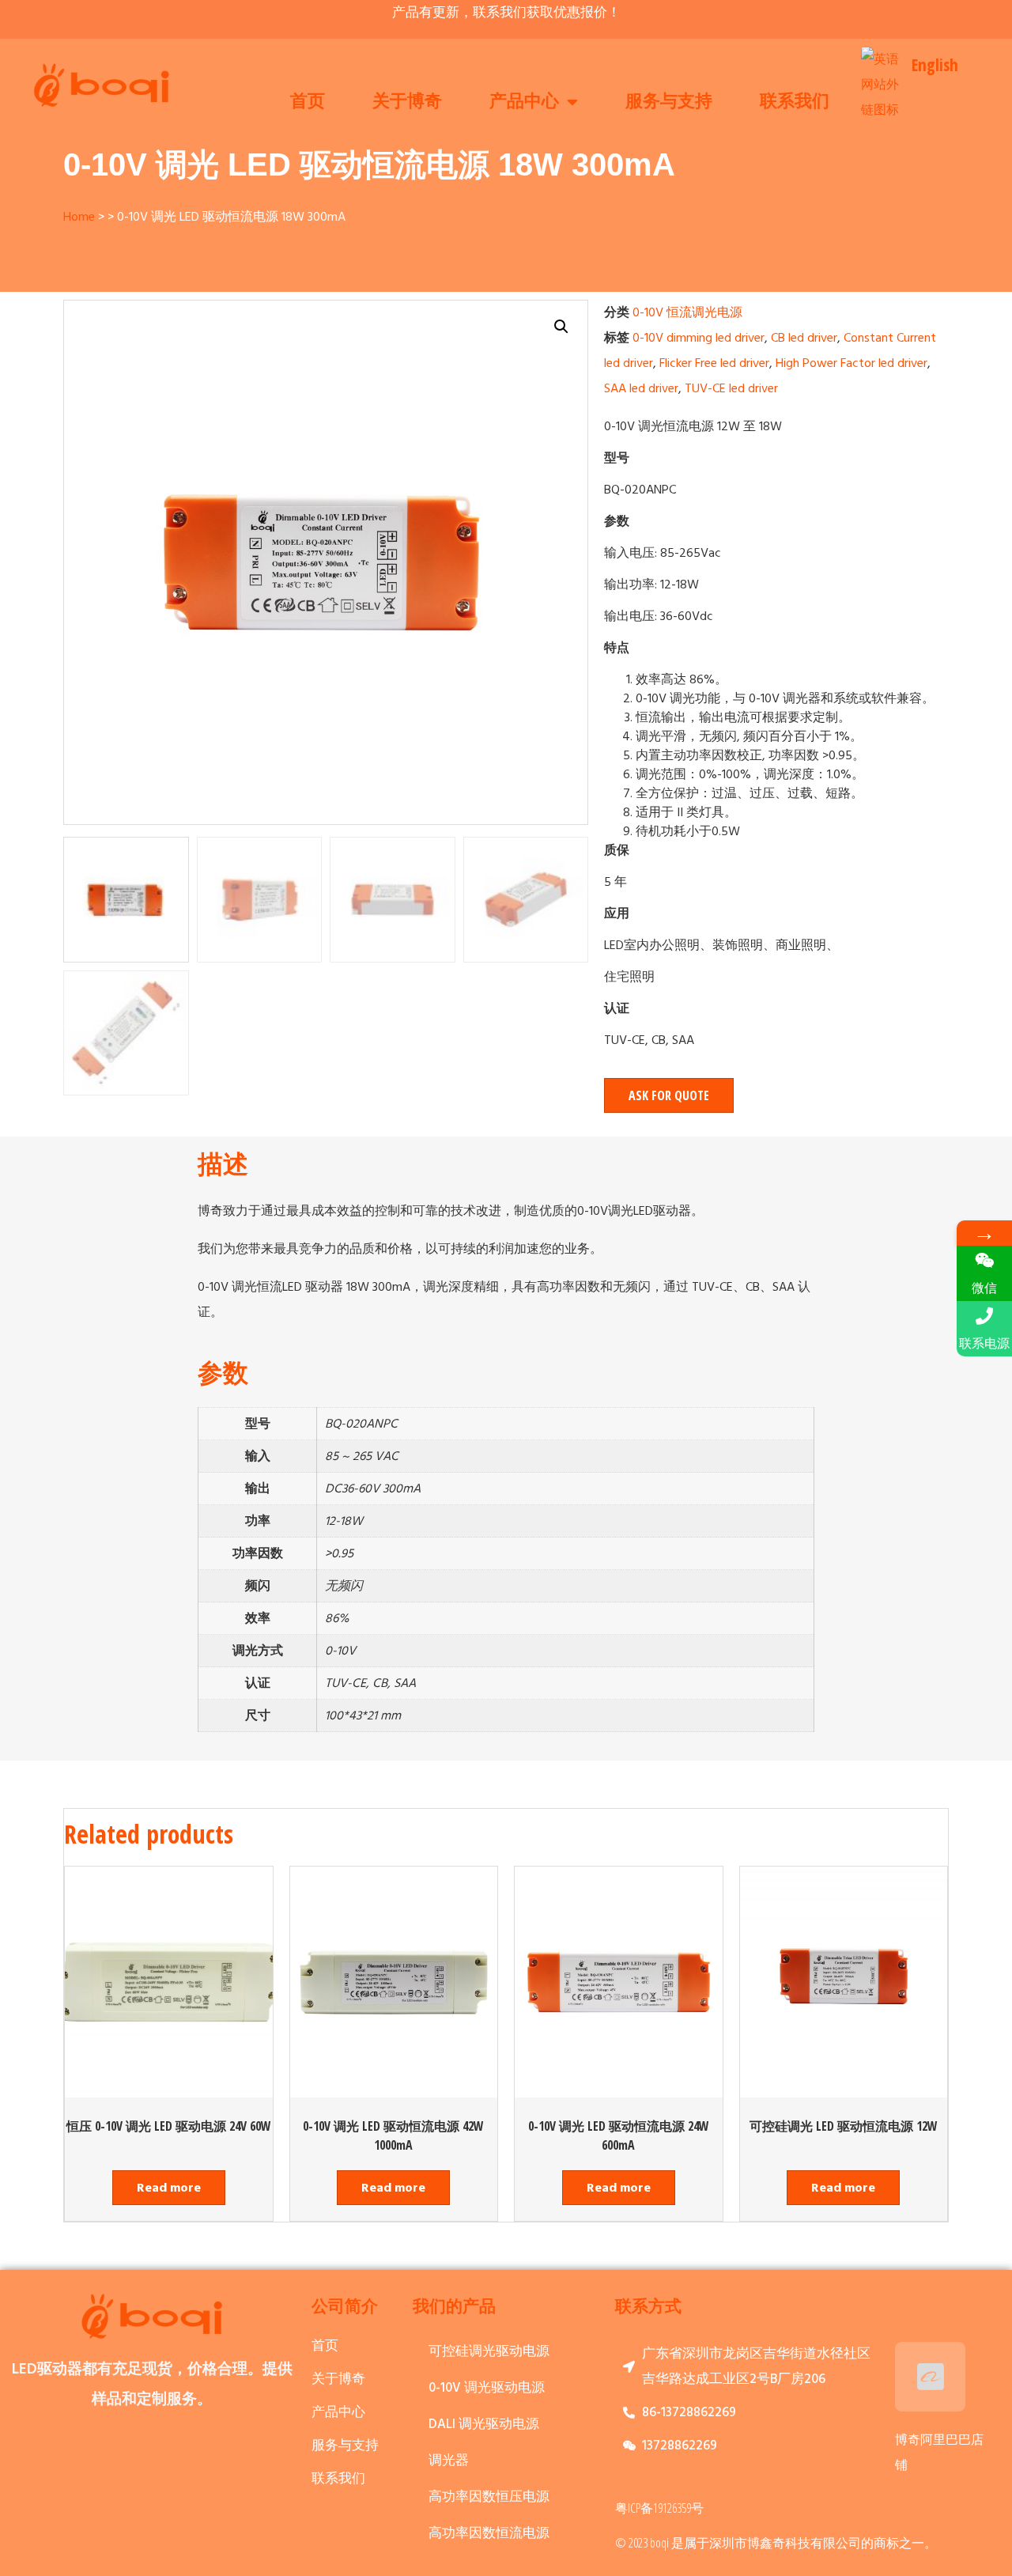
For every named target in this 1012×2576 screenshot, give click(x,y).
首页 (308, 102)
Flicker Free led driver (714, 363)
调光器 (449, 2461)
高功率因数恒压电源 (489, 2497)
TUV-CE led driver (731, 388)
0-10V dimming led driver (699, 338)
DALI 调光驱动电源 (484, 2425)
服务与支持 (669, 102)
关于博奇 (407, 102)
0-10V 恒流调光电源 (687, 312)
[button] (669, 1095)
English (935, 65)
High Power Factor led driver (852, 363)
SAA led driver (641, 388)
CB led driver (804, 338)
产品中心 (524, 102)
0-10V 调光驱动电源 (487, 2388)
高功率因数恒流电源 (489, 2534)
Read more (169, 2188)
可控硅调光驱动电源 (489, 2352)
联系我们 (795, 102)
